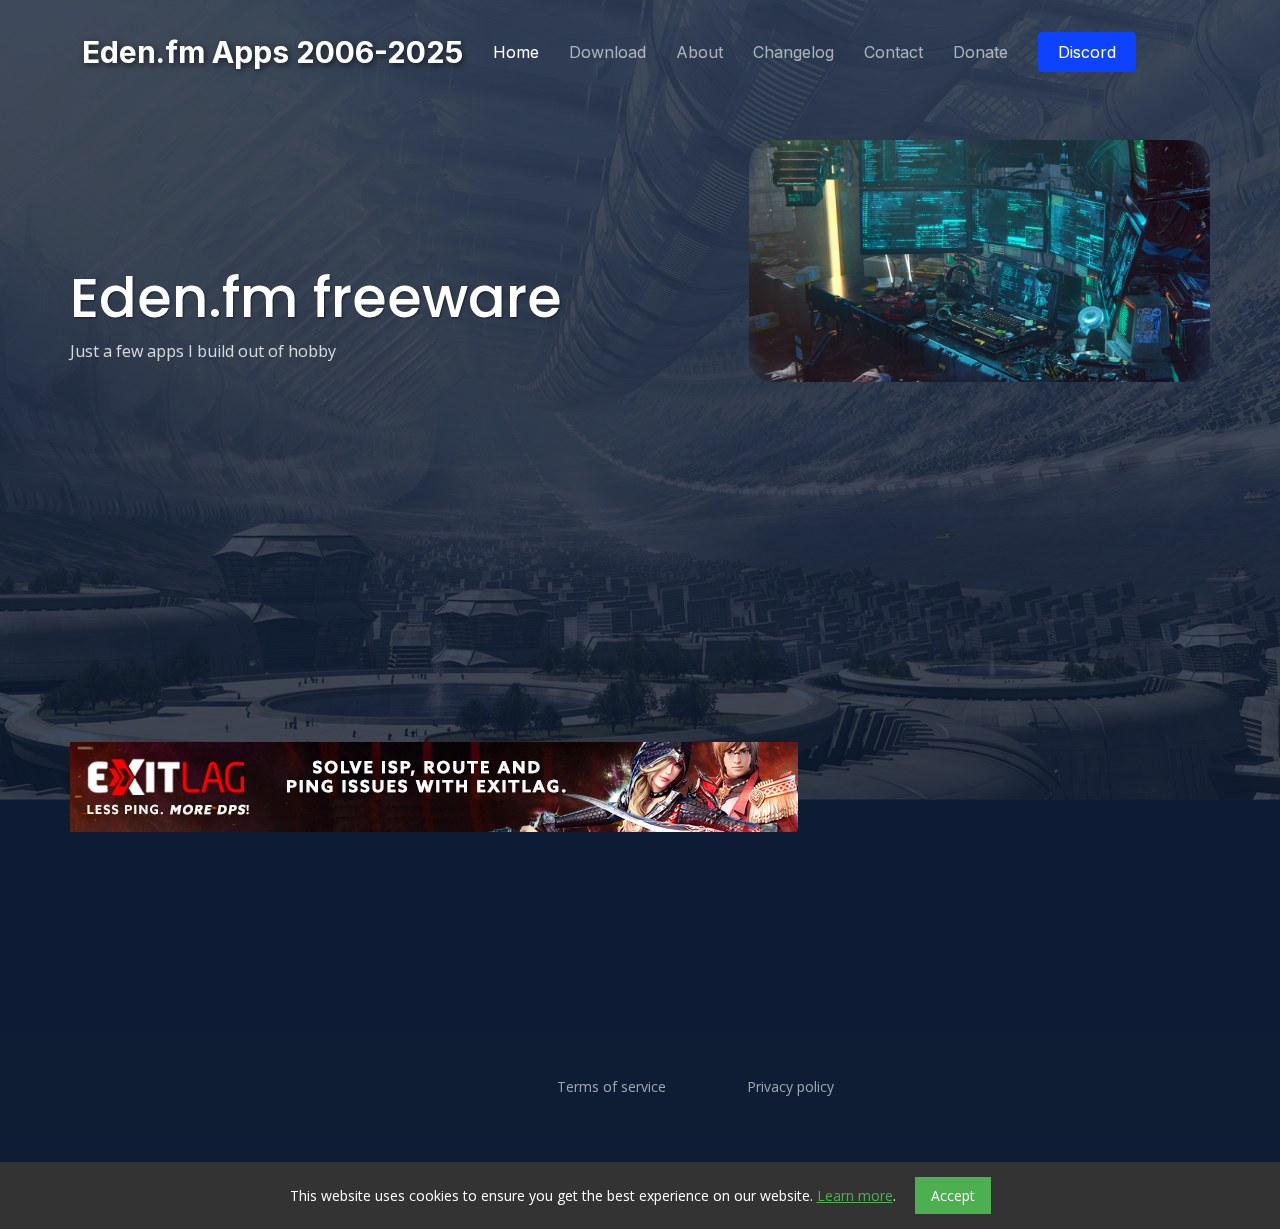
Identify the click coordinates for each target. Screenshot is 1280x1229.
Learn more (855, 1195)
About (699, 52)
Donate (980, 52)
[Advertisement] (640, 891)
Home (516, 52)
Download (607, 52)
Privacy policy (790, 1087)
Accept (953, 1195)
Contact (893, 52)
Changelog (793, 52)
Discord (1087, 52)
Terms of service (611, 1087)
